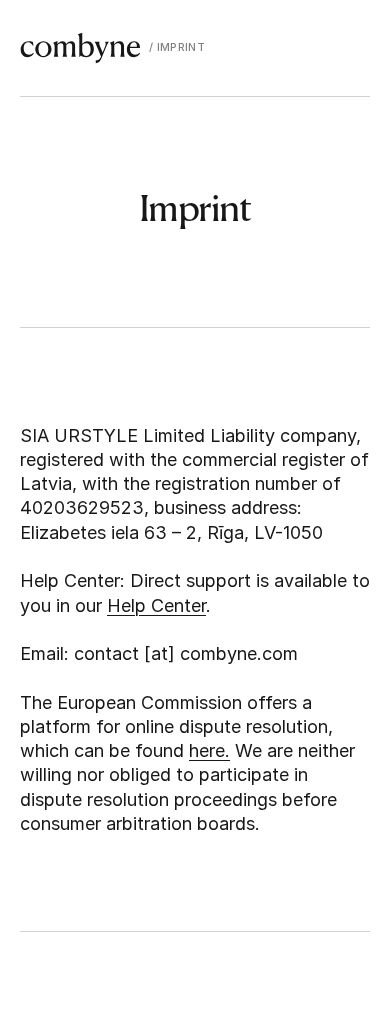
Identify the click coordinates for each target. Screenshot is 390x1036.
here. (209, 750)
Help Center (156, 605)
